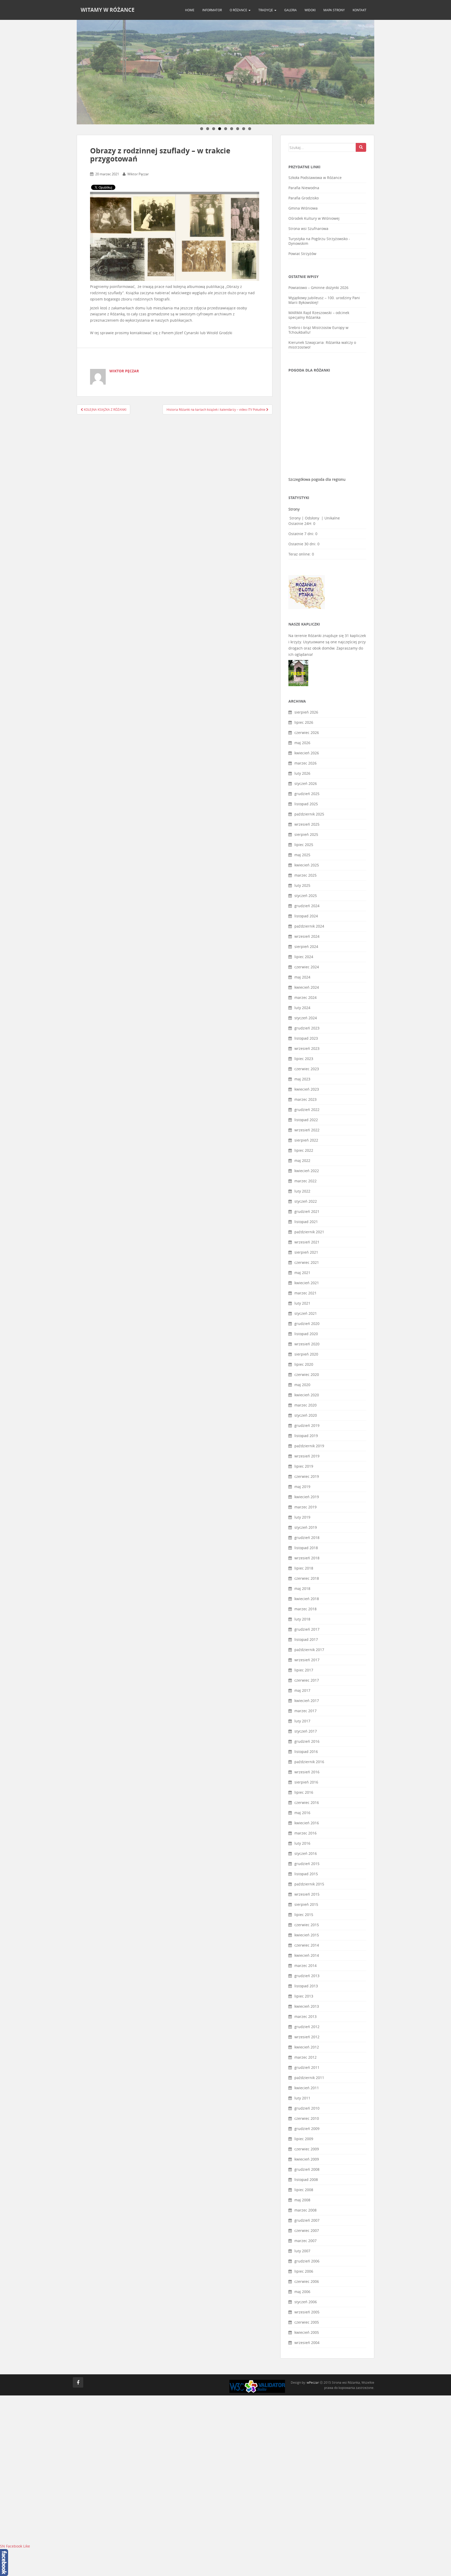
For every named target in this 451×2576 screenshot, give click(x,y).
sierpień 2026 (306, 712)
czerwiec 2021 (307, 1262)
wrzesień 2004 (307, 2343)
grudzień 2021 (307, 1211)
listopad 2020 (306, 1334)
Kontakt (360, 10)
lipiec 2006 (304, 2271)
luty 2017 (302, 1721)
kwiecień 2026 (307, 753)
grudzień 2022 (307, 1110)
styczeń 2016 (306, 1853)
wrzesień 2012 (307, 2037)
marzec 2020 (305, 1405)
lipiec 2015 (304, 1915)
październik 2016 (309, 1762)
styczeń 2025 (306, 896)
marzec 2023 (305, 1099)
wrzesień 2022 (307, 1130)
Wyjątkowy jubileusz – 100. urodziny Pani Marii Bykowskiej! (324, 300)
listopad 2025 (306, 804)
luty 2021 (302, 1303)
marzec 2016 (305, 1833)
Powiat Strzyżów (302, 254)
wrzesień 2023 (307, 1048)
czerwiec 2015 (307, 1925)
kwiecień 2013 (307, 2006)
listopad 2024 (306, 916)
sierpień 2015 (306, 1904)
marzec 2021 (305, 1293)
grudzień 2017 (307, 1629)
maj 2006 (302, 2292)
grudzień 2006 (307, 2261)
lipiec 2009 (304, 2139)
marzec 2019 (305, 1507)
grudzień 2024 (307, 906)
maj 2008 (302, 2200)
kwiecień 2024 (307, 987)
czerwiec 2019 (307, 1476)
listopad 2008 (306, 2180)
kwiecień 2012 (307, 2047)
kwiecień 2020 (307, 1395)
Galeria (290, 10)
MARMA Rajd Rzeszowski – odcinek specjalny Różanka (319, 315)
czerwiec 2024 (307, 967)
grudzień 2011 (307, 2067)
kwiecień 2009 (307, 2159)
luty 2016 (302, 1843)
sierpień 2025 (306, 834)
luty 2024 (302, 1008)
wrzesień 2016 (307, 1772)
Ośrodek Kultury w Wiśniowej (314, 218)
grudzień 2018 (307, 1538)
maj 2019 (302, 1487)
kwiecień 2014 (307, 1955)
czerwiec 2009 (307, 2149)
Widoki (310, 10)
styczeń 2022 (306, 1201)
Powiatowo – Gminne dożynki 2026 (318, 288)
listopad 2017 (306, 1639)
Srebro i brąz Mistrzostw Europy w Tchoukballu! (318, 330)
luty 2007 (302, 2251)
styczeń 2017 (306, 1731)
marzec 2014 (305, 1966)
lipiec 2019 (304, 1466)
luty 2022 (302, 1191)
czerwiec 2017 (307, 1680)
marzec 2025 (305, 875)
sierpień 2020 (306, 1354)
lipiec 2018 (304, 1568)
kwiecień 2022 (307, 1171)
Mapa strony (334, 10)
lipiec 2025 (304, 845)
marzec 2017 (305, 1711)
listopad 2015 (306, 1874)
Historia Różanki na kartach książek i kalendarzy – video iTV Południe (216, 409)
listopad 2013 (306, 1986)
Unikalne (332, 518)
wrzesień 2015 (307, 1894)
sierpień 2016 (306, 1782)
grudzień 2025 (307, 794)
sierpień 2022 (306, 1140)
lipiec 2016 (304, 1792)
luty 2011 (302, 2098)
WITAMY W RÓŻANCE (108, 10)
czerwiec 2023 (307, 1069)
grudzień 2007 (307, 2220)
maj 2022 (302, 1160)
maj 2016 (302, 1813)
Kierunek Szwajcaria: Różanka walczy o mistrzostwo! (322, 345)
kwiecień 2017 (307, 1701)
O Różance (239, 10)
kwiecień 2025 (307, 865)
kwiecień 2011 (307, 2088)
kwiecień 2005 (307, 2332)
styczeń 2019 (306, 1527)
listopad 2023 (306, 1038)
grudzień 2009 (307, 2129)
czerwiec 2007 (307, 2230)
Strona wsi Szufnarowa (308, 228)
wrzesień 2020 (307, 1344)
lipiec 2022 (304, 1150)
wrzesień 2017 (307, 1660)
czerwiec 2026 (307, 733)
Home (190, 10)
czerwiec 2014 (307, 1945)
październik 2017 (309, 1650)
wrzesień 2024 (307, 936)
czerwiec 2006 (307, 2281)
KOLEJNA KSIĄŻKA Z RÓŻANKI (105, 409)
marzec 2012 (305, 2057)
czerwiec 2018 (307, 1578)
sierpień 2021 (306, 1252)
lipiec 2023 (304, 1059)
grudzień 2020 (307, 1324)
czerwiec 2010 (307, 2118)
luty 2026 (302, 773)
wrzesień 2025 (307, 824)
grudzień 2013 (307, 1976)
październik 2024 (309, 926)
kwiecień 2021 (307, 1283)
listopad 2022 (306, 1120)
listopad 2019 (306, 1436)
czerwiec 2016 (307, 1802)
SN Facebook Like (15, 2546)
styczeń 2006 (306, 2302)
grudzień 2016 (307, 1741)
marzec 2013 (305, 2016)
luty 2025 (302, 885)
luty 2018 (302, 1619)
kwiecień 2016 (307, 1823)
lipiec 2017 (304, 1670)
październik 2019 (309, 1446)
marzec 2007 (305, 2241)
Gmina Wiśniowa (303, 208)
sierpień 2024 (306, 947)
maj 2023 (302, 1079)
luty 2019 (302, 1517)
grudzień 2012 (307, 2027)
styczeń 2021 (306, 1313)
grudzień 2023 (307, 1028)
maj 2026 (302, 743)
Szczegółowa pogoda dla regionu (317, 479)
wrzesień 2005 (307, 2312)
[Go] (361, 147)
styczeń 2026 (306, 783)
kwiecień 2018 (307, 1599)
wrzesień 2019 (307, 1456)
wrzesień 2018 (307, 1558)
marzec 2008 (305, 2210)
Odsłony (313, 518)
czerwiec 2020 (307, 1374)
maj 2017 (302, 1690)
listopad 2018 (306, 1548)
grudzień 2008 (307, 2169)
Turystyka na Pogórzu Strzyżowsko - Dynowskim (319, 241)
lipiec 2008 (304, 2190)
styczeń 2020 (306, 1415)
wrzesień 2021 (307, 1242)
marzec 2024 (305, 997)
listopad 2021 (306, 1222)
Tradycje (266, 10)
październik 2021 (309, 1232)
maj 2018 (302, 1588)
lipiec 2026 (304, 722)
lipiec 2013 (304, 1996)
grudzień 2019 (307, 1425)
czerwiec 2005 (307, 2322)
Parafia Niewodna (304, 188)
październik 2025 (309, 814)
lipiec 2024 (304, 957)
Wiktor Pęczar (138, 174)
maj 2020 (302, 1385)
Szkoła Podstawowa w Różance (315, 178)
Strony (295, 518)
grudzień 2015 (307, 1864)
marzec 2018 (305, 1609)
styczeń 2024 (306, 1018)
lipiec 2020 (304, 1364)
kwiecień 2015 (307, 1935)
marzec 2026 (305, 763)
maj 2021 (302, 1273)
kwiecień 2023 (307, 1089)
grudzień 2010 (307, 2108)
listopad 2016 (306, 1752)
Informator (212, 10)
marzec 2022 (305, 1181)
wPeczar (313, 2382)
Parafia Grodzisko (304, 198)
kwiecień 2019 (307, 1497)
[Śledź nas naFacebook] (78, 2382)
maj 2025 (302, 855)
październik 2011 (309, 2078)
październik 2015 (309, 1884)
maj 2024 (302, 977)
